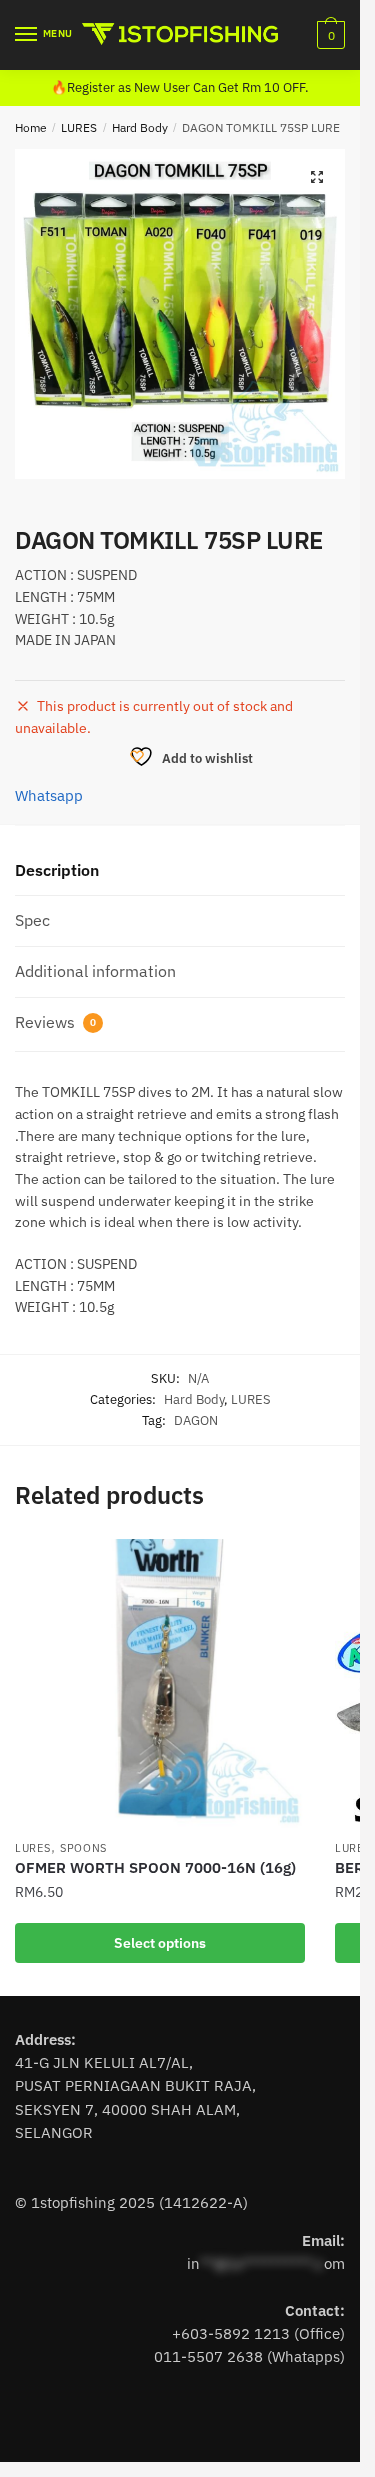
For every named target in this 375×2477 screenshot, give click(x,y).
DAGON (196, 1420)
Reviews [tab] (55, 1022)
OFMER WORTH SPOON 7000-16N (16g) (155, 1867)
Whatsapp (49, 795)
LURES (79, 127)
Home (31, 127)
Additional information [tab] (95, 971)
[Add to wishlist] (280, 1564)
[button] (317, 177)
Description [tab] (57, 870)
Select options (160, 1943)
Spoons (83, 1848)
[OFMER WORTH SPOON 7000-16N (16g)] (160, 1684)
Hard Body (140, 127)
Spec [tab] (32, 920)
